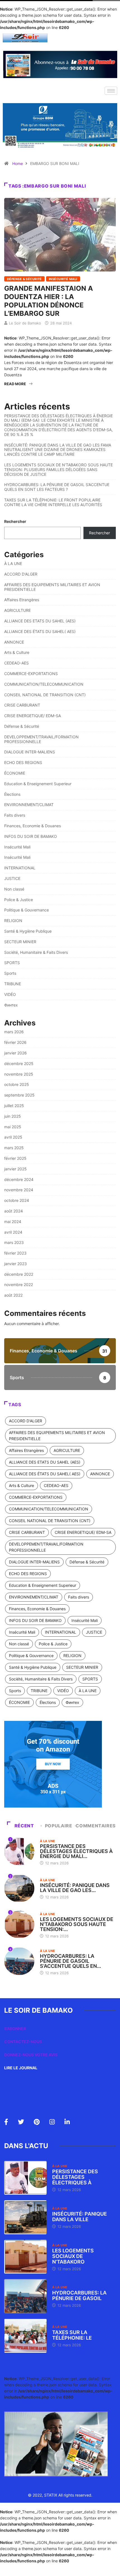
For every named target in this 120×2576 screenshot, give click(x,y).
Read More (15, 384)
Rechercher (15, 521)
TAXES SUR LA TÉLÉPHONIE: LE (72, 2335)
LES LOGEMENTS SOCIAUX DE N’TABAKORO (73, 2256)
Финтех (11, 1005)
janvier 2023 (15, 1264)
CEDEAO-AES (16, 663)
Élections (12, 794)
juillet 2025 (14, 1106)
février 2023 (15, 1253)
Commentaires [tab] (96, 1826)
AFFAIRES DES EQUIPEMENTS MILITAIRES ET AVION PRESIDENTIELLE (52, 587)
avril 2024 (13, 1232)
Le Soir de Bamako (25, 323)
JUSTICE (12, 878)
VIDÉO (10, 994)
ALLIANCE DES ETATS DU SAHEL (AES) (40, 621)
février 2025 (15, 1158)
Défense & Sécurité (24, 279)
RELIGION (13, 920)
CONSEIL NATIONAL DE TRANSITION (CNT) (45, 695)
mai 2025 (13, 1127)
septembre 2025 (19, 1095)
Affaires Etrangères (22, 600)
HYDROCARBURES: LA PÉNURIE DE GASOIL (79, 2295)
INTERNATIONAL (20, 868)
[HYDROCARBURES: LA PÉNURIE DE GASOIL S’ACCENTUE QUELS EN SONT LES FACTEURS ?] (25, 2296)
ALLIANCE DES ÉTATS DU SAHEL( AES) (40, 631)
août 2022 (13, 1295)
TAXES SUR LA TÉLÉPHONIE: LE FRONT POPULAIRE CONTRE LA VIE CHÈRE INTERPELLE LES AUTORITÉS (53, 502)
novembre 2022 (19, 1285)
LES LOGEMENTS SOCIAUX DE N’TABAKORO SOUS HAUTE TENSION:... (77, 1924)
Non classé (14, 889)
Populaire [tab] (59, 1826)
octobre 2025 (17, 1084)
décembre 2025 (19, 1063)
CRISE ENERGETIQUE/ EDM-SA (33, 716)
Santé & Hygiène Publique (28, 931)
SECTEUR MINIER (20, 942)
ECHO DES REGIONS (23, 762)
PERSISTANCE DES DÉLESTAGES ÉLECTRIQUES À (75, 2177)
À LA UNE (13, 563)
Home (18, 163)
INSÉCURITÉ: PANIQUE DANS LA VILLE (80, 2217)
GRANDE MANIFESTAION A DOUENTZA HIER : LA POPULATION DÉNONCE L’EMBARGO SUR (49, 301)
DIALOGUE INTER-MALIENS (30, 752)
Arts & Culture (17, 652)
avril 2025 (13, 1137)
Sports (10, 973)
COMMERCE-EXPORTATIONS (31, 674)
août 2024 (14, 1211)
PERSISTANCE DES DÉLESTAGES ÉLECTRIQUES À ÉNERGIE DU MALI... (76, 1851)
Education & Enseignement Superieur (38, 784)
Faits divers (15, 815)
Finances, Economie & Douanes (33, 826)
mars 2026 (14, 1032)
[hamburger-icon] (111, 91)
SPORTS (12, 963)
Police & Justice (19, 900)
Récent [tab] (24, 1826)
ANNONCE (14, 642)
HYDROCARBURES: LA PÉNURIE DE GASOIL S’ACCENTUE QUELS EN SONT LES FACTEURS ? (57, 487)
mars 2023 (14, 1242)
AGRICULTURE (17, 610)
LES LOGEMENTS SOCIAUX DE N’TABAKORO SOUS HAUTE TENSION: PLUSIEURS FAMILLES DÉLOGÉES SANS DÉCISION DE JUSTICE (58, 470)
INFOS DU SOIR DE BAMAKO (31, 836)
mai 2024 (13, 1222)
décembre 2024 (19, 1179)
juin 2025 (13, 1116)
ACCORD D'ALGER (21, 574)
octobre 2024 (17, 1200)
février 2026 (15, 1042)
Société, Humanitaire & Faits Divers (36, 952)
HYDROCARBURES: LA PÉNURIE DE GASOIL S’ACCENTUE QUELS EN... (70, 1961)
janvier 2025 (15, 1169)
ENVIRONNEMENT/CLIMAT (29, 805)
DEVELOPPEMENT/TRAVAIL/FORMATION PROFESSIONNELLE (41, 739)
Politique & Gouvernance (27, 910)
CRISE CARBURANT (22, 705)
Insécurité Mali (63, 279)
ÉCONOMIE (15, 773)
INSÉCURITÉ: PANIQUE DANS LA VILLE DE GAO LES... (75, 1888)
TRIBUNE (13, 984)
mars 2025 (14, 1148)
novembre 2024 (19, 1190)
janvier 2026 (15, 1053)
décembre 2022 (19, 1274)
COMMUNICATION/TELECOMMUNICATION (44, 684)
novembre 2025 (19, 1074)
